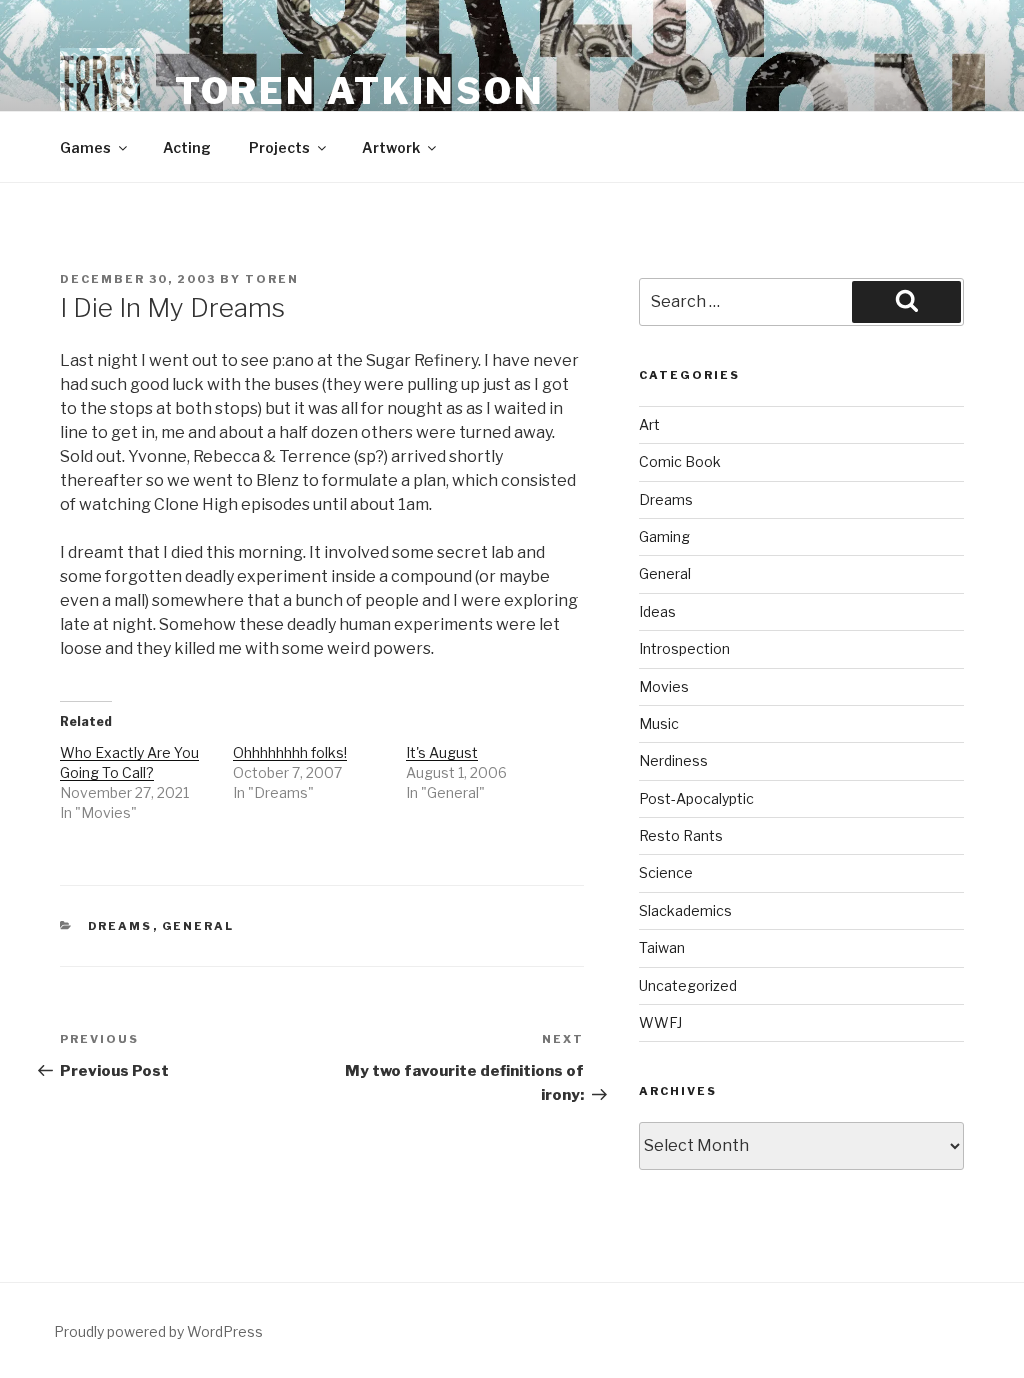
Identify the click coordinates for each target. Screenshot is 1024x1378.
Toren (272, 279)
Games (85, 147)
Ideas (657, 611)
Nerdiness (673, 760)
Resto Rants (681, 835)
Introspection (684, 648)
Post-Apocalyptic (696, 798)
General (198, 926)
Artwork (391, 147)
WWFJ (660, 1022)
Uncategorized (688, 985)
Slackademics (685, 910)
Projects (279, 147)
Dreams (120, 926)
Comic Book (680, 461)
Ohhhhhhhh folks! (290, 752)
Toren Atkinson (360, 91)
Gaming (664, 536)
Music (659, 723)
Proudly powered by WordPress (158, 1331)
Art (649, 424)
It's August (442, 752)
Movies (664, 686)
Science (666, 872)
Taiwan (662, 947)
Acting (187, 147)
